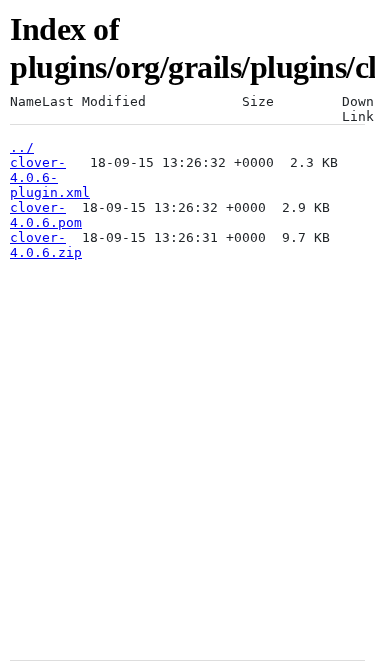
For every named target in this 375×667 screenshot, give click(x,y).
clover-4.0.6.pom (46, 215)
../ (22, 147)
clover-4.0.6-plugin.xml (50, 177)
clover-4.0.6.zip (46, 245)
